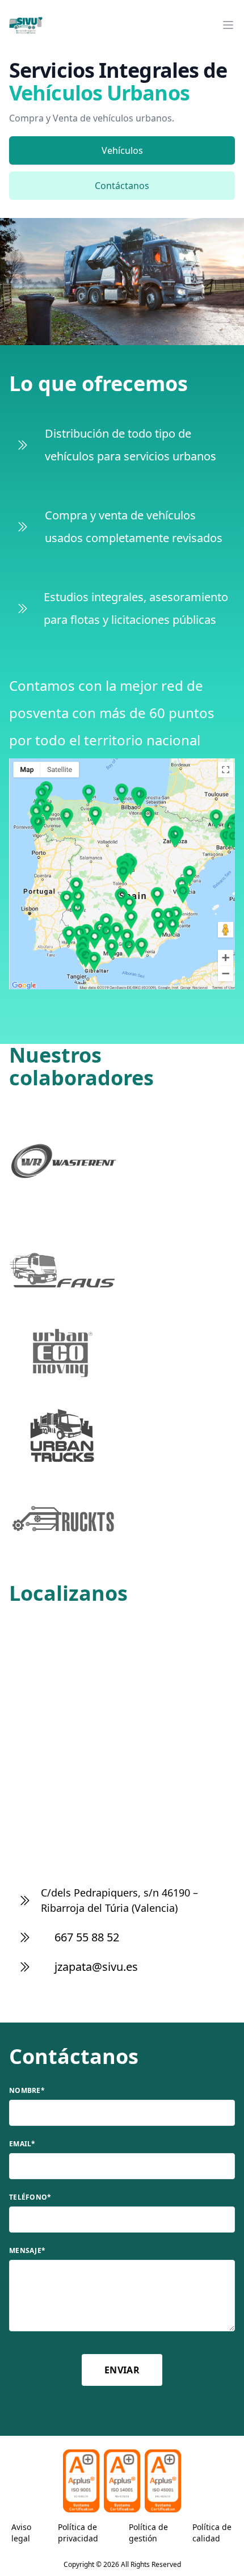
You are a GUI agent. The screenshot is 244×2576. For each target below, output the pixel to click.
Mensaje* (27, 2251)
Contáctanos (122, 186)
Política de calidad (212, 2533)
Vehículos (122, 150)
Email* (22, 2144)
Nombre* (27, 2091)
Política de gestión (148, 2533)
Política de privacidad (78, 2533)
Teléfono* (30, 2197)
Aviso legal (21, 2533)
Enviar (122, 2370)
